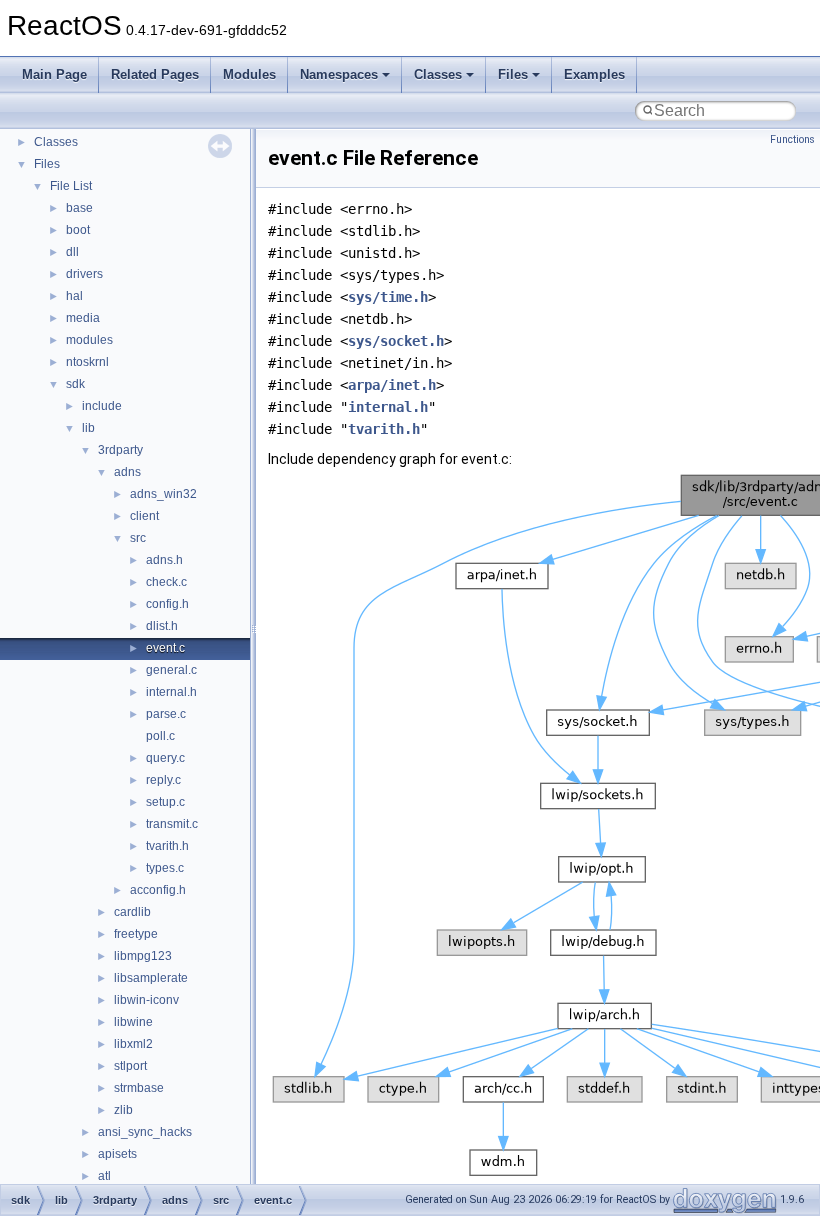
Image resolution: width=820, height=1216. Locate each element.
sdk (75, 384)
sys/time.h (388, 297)
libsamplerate (151, 978)
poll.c (160, 736)
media (83, 318)
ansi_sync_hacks (145, 1132)
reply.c (163, 780)
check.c (166, 582)
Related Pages (155, 74)
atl (104, 1176)
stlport (130, 1066)
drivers (84, 274)
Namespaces (339, 74)
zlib (123, 1110)
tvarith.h (167, 846)
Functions (792, 139)
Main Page (54, 74)
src (138, 538)
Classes (438, 74)
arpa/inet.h (392, 385)
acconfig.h (158, 890)
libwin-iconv (146, 1000)
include (102, 406)
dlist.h (162, 626)
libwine (133, 1022)
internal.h (171, 692)
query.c (165, 758)
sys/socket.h (396, 341)
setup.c (165, 802)
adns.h (164, 560)
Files (513, 74)
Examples (594, 74)
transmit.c (172, 824)
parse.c (166, 714)
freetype (136, 934)
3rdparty (120, 450)
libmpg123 (143, 956)
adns (127, 472)
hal (74, 296)
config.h (167, 604)
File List (71, 186)
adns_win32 (163, 494)
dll (72, 252)
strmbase (139, 1088)
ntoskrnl (87, 362)
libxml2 (133, 1044)
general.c (171, 670)
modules (89, 340)
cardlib (132, 912)
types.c (165, 868)
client (144, 516)
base (79, 208)
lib (88, 428)
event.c (165, 648)
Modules (249, 74)
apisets (117, 1154)
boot (78, 230)
